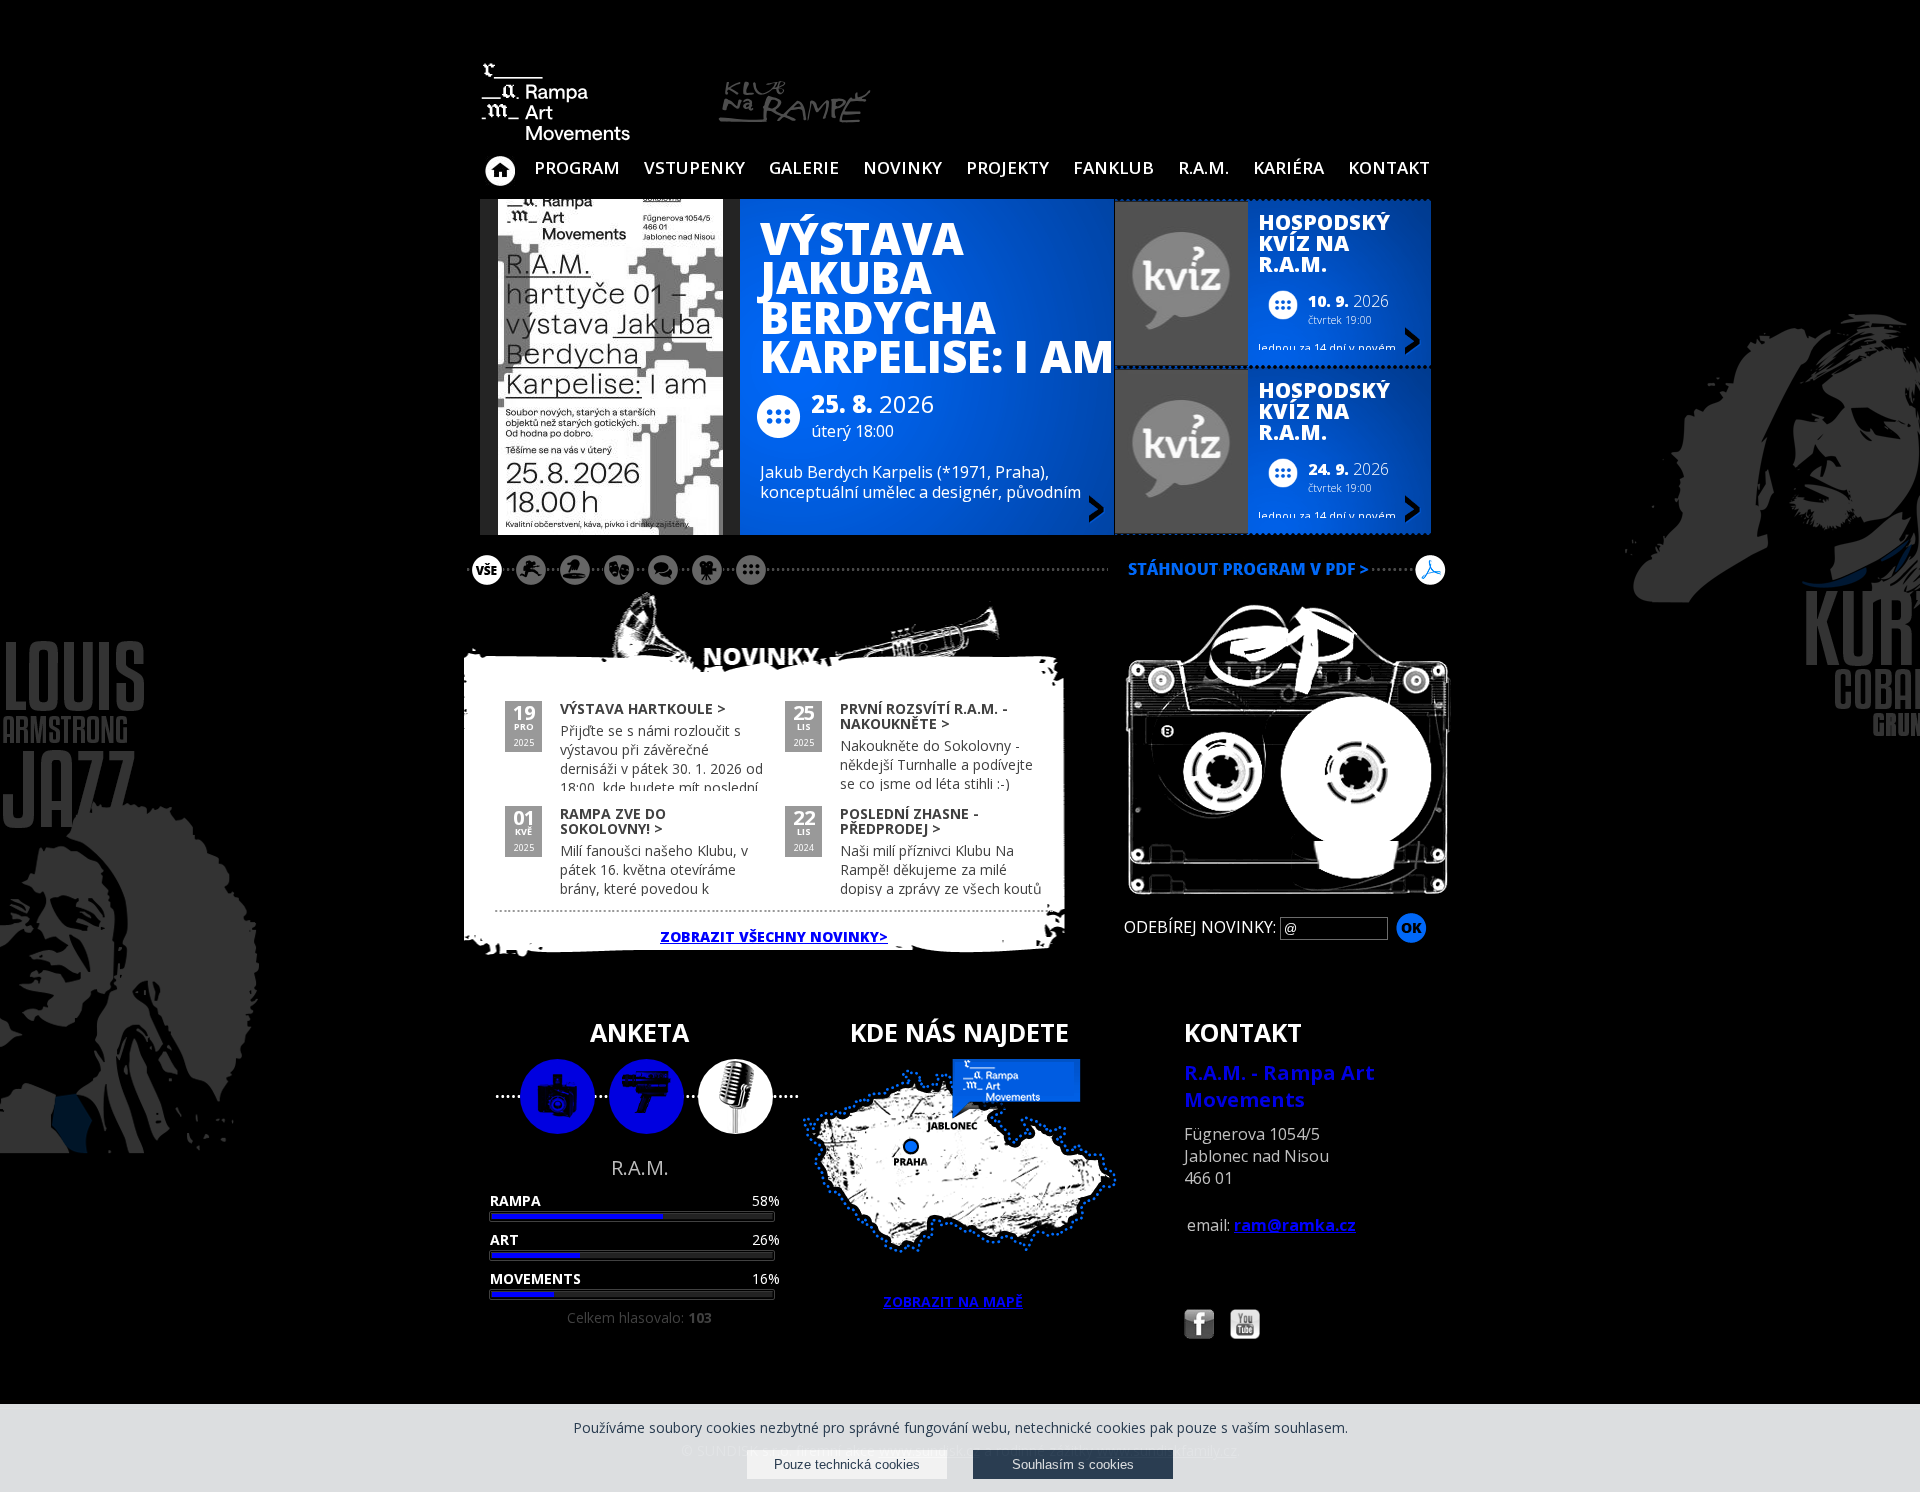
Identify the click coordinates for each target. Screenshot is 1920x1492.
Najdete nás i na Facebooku (1199, 1326)
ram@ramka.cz (1295, 1225)
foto (557, 1096)
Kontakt (1389, 167)
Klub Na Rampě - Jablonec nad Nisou (500, 161)
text (735, 1096)
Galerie (804, 167)
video (646, 1096)
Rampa (515, 1200)
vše (487, 570)
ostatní (751, 570)
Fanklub (1113, 167)
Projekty (1007, 167)
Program (577, 167)
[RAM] (676, 136)
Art (504, 1239)
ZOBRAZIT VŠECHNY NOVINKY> (774, 936)
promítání (707, 570)
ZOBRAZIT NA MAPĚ (953, 1301)
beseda (663, 570)
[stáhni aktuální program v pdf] (1286, 594)
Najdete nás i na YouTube (1245, 1326)
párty (575, 570)
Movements (535, 1278)
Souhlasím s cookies (1073, 1464)
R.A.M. (1203, 167)
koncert (531, 570)
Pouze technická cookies (847, 1464)
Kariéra (1288, 167)
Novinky (902, 167)
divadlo (619, 570)
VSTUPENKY (694, 167)
